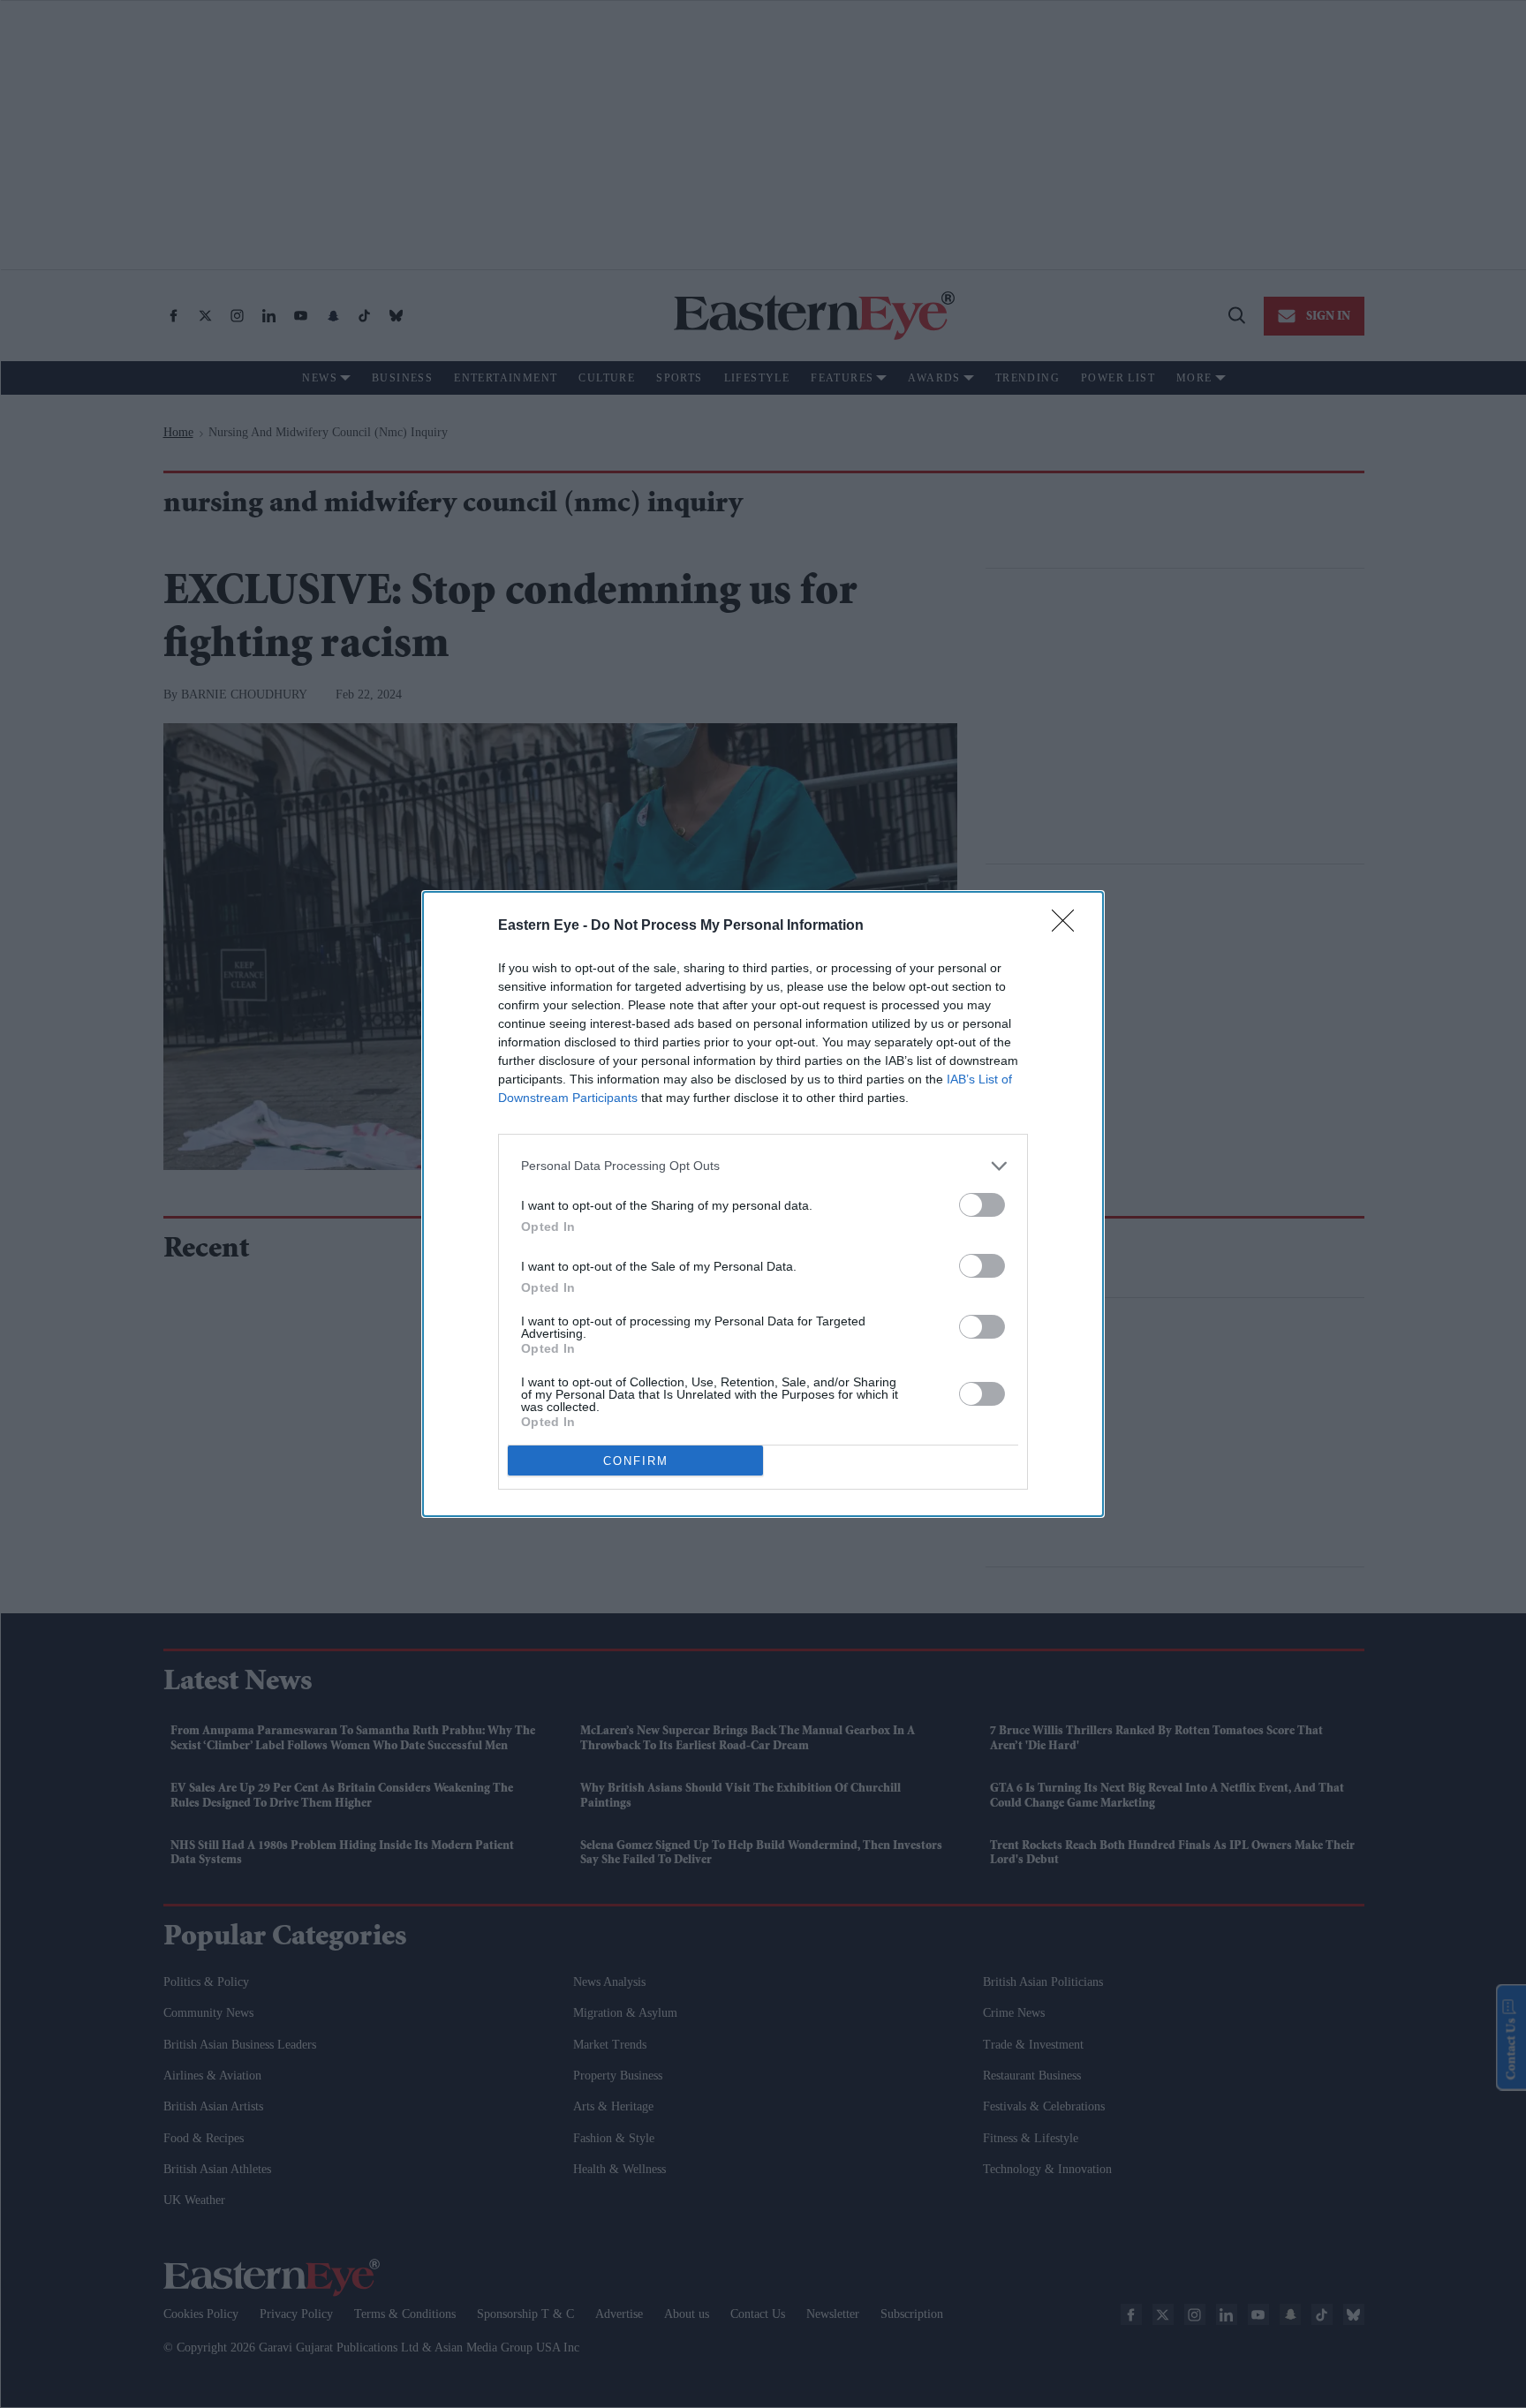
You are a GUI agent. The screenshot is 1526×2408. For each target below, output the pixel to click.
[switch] (982, 1205)
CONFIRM (636, 1461)
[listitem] (763, 1166)
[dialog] (763, 1204)
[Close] (1069, 926)
